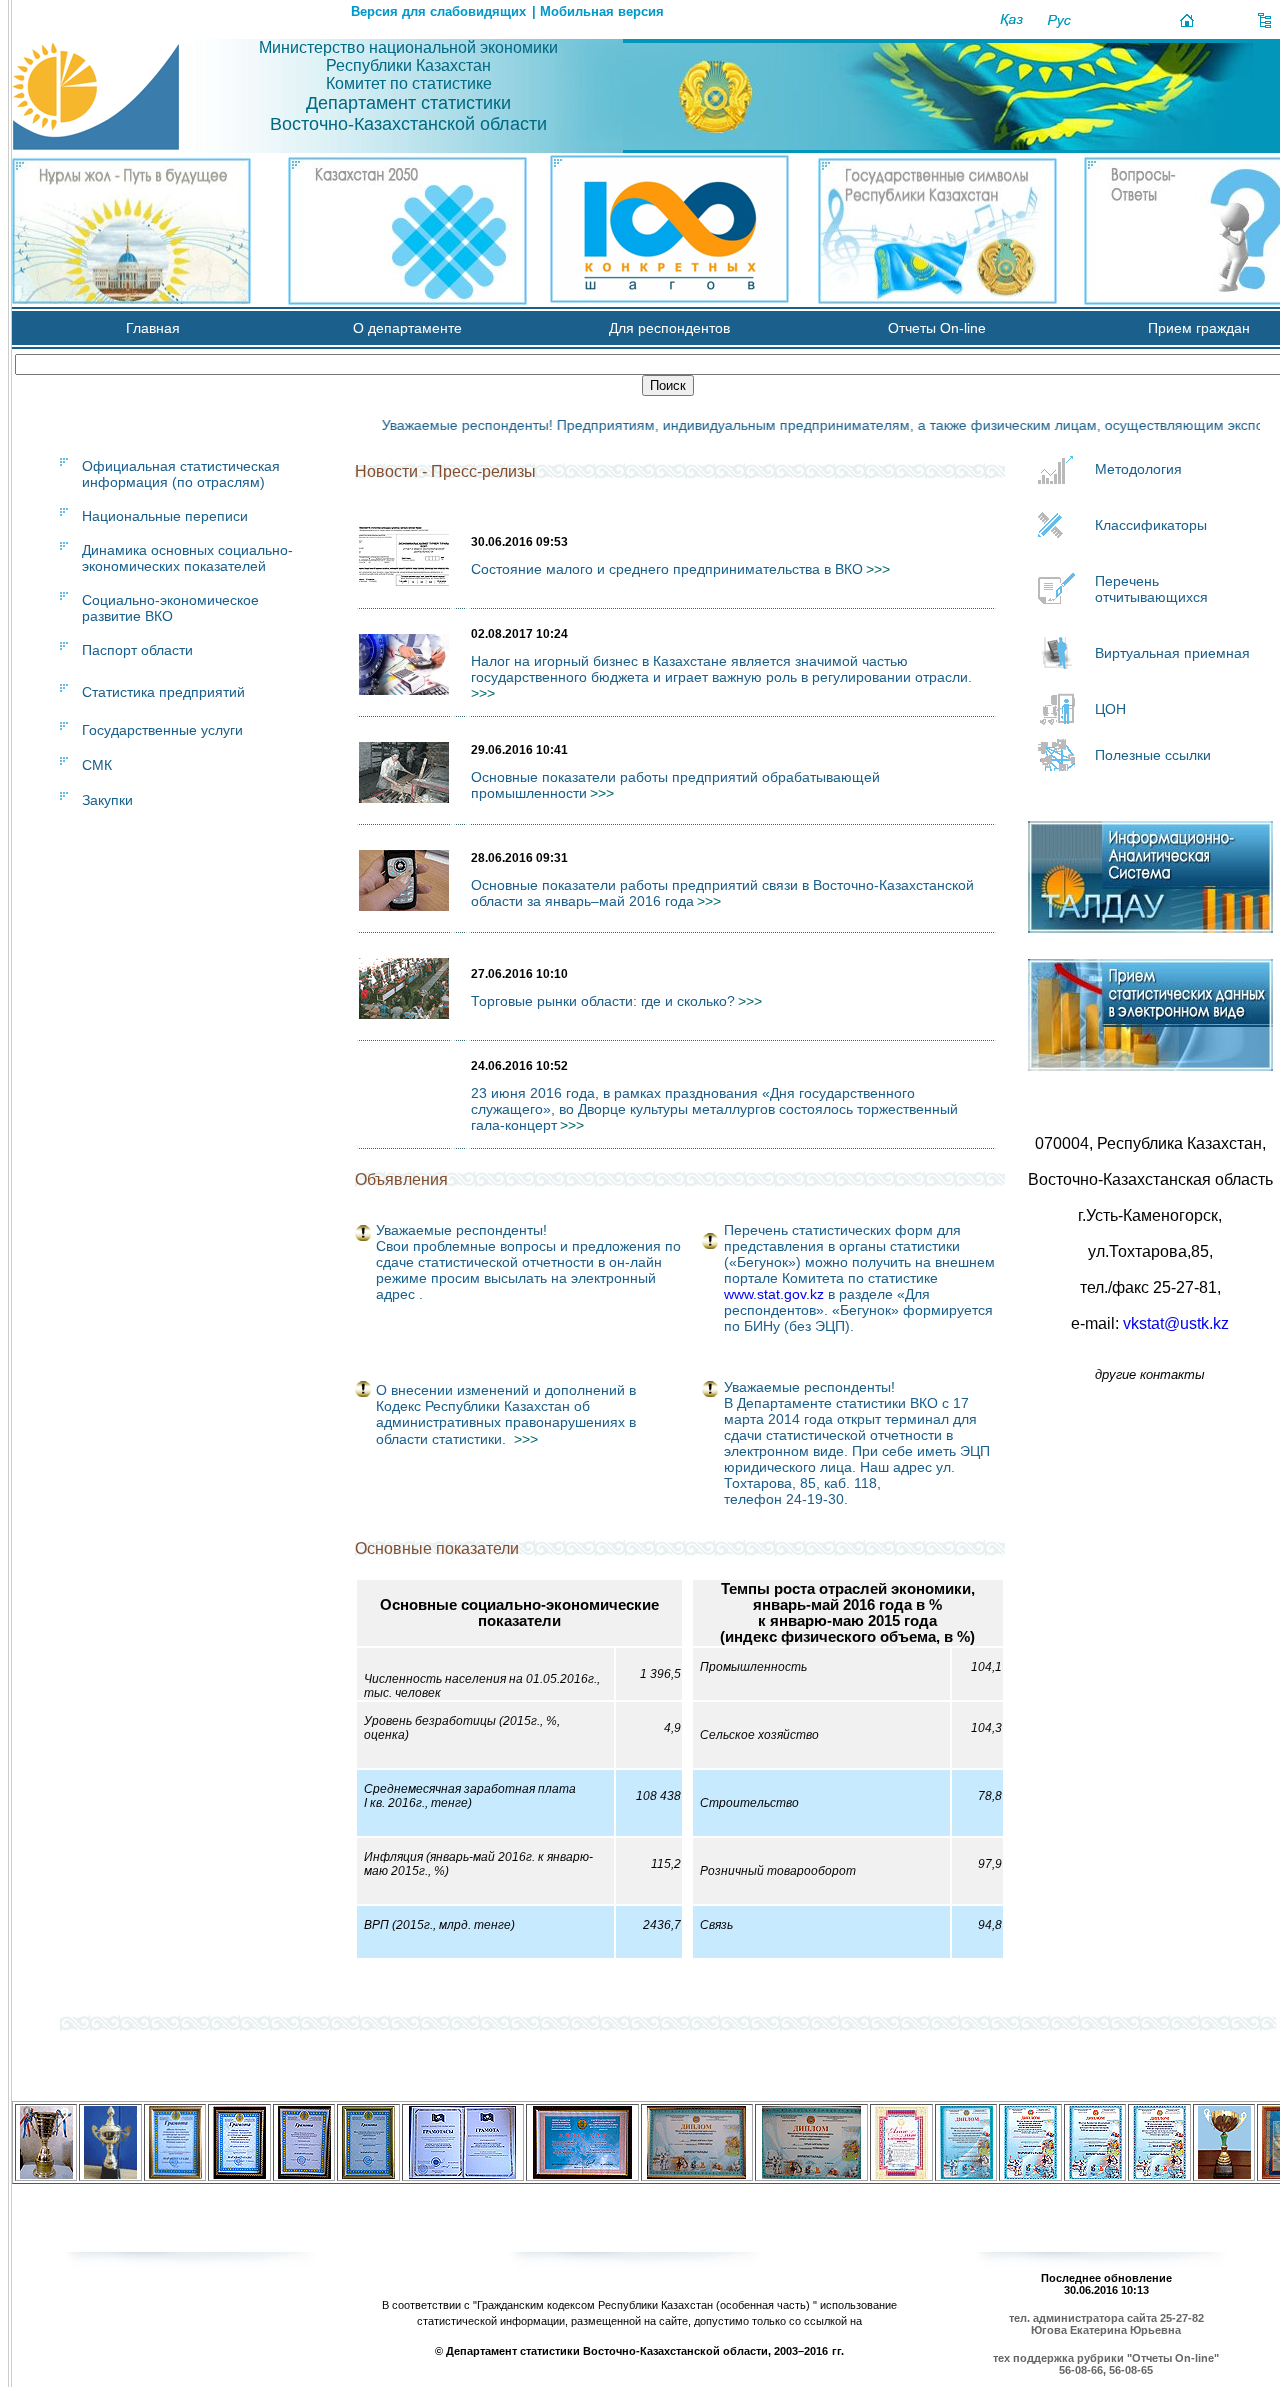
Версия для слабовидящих (438, 11)
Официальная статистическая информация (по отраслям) (181, 474)
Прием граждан (1199, 328)
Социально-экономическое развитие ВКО (170, 608)
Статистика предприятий (163, 692)
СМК (97, 765)
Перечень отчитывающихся (1151, 589)
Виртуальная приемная (1172, 653)
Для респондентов (669, 328)
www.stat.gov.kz (774, 1294)
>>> (526, 1439)
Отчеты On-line (937, 328)
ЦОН (1110, 709)
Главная (153, 328)
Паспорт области (137, 650)
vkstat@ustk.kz (1176, 1323)
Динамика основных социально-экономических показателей (187, 558)
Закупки (107, 800)
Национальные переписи (165, 516)
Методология (1138, 469)
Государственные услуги (162, 730)
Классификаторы (1151, 525)
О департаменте (407, 328)
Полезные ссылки (1153, 755)
